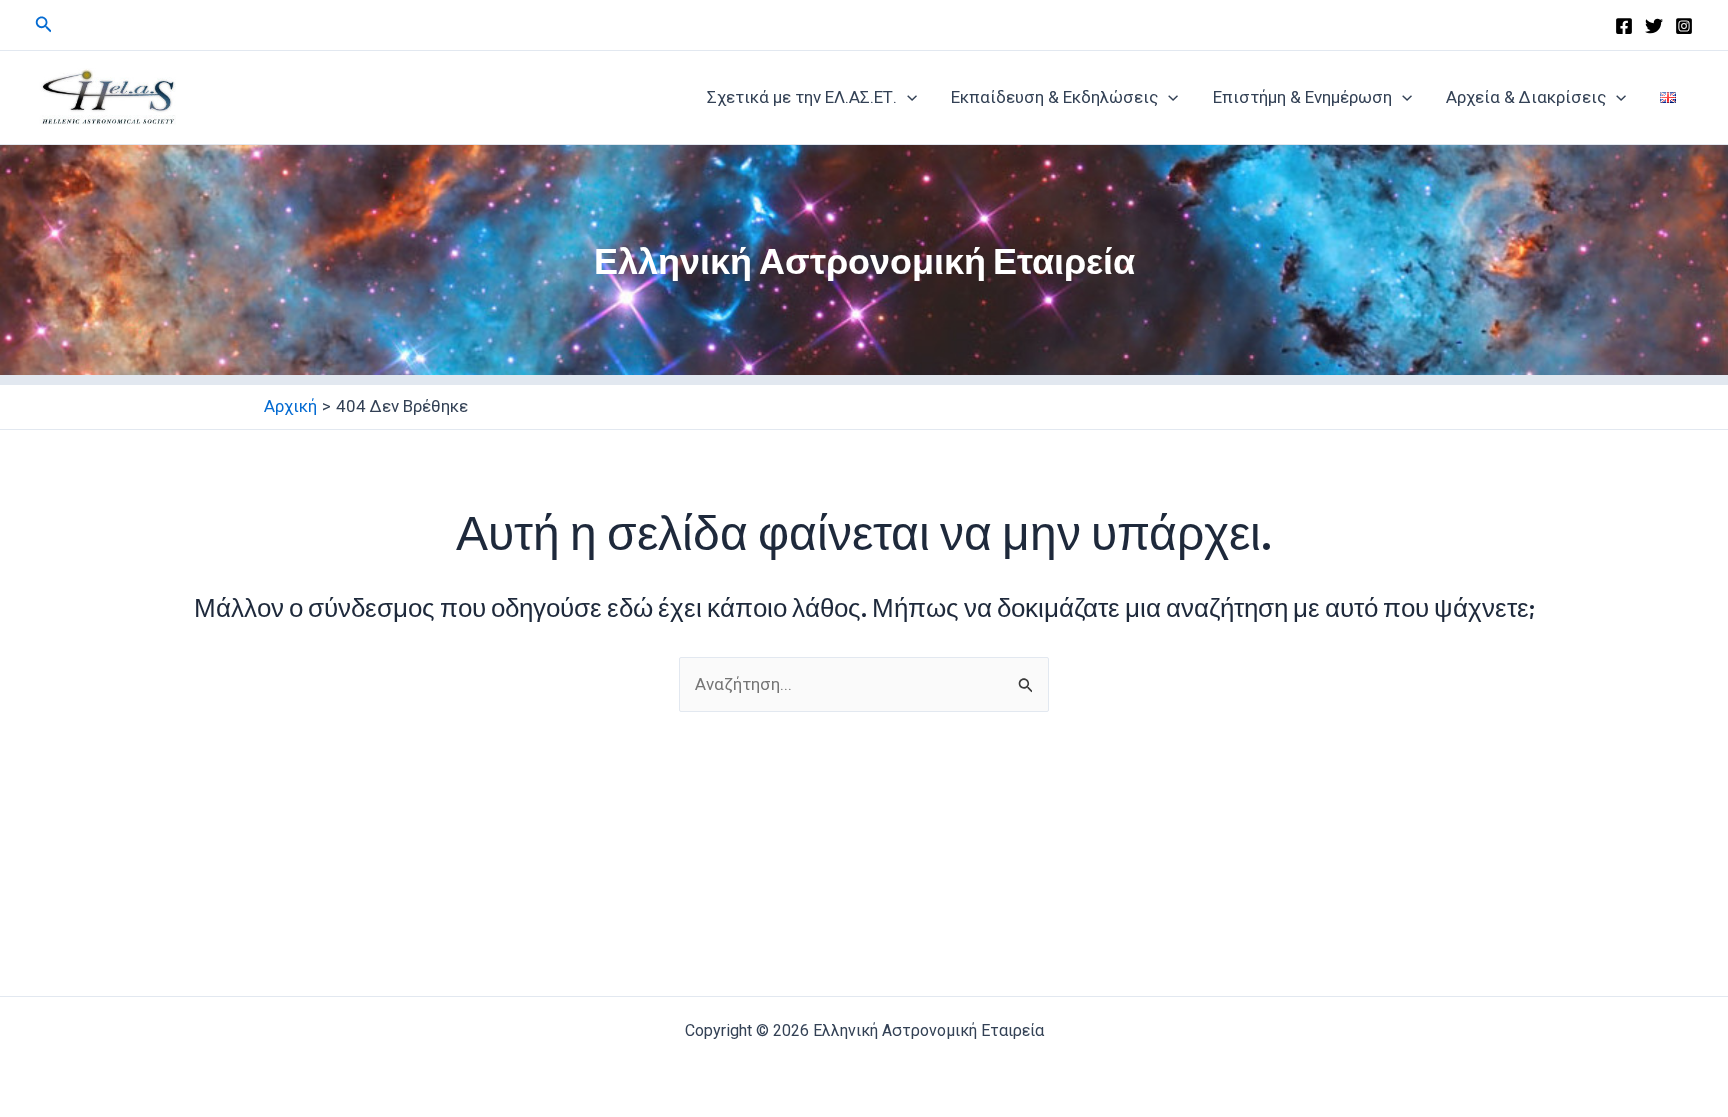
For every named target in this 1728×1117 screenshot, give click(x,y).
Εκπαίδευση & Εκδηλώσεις (1054, 97)
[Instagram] (1684, 26)
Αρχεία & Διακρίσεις (1526, 97)
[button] (44, 24)
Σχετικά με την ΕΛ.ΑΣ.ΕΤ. (802, 97)
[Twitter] (1654, 26)
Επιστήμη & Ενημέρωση (1302, 97)
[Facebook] (1624, 26)
